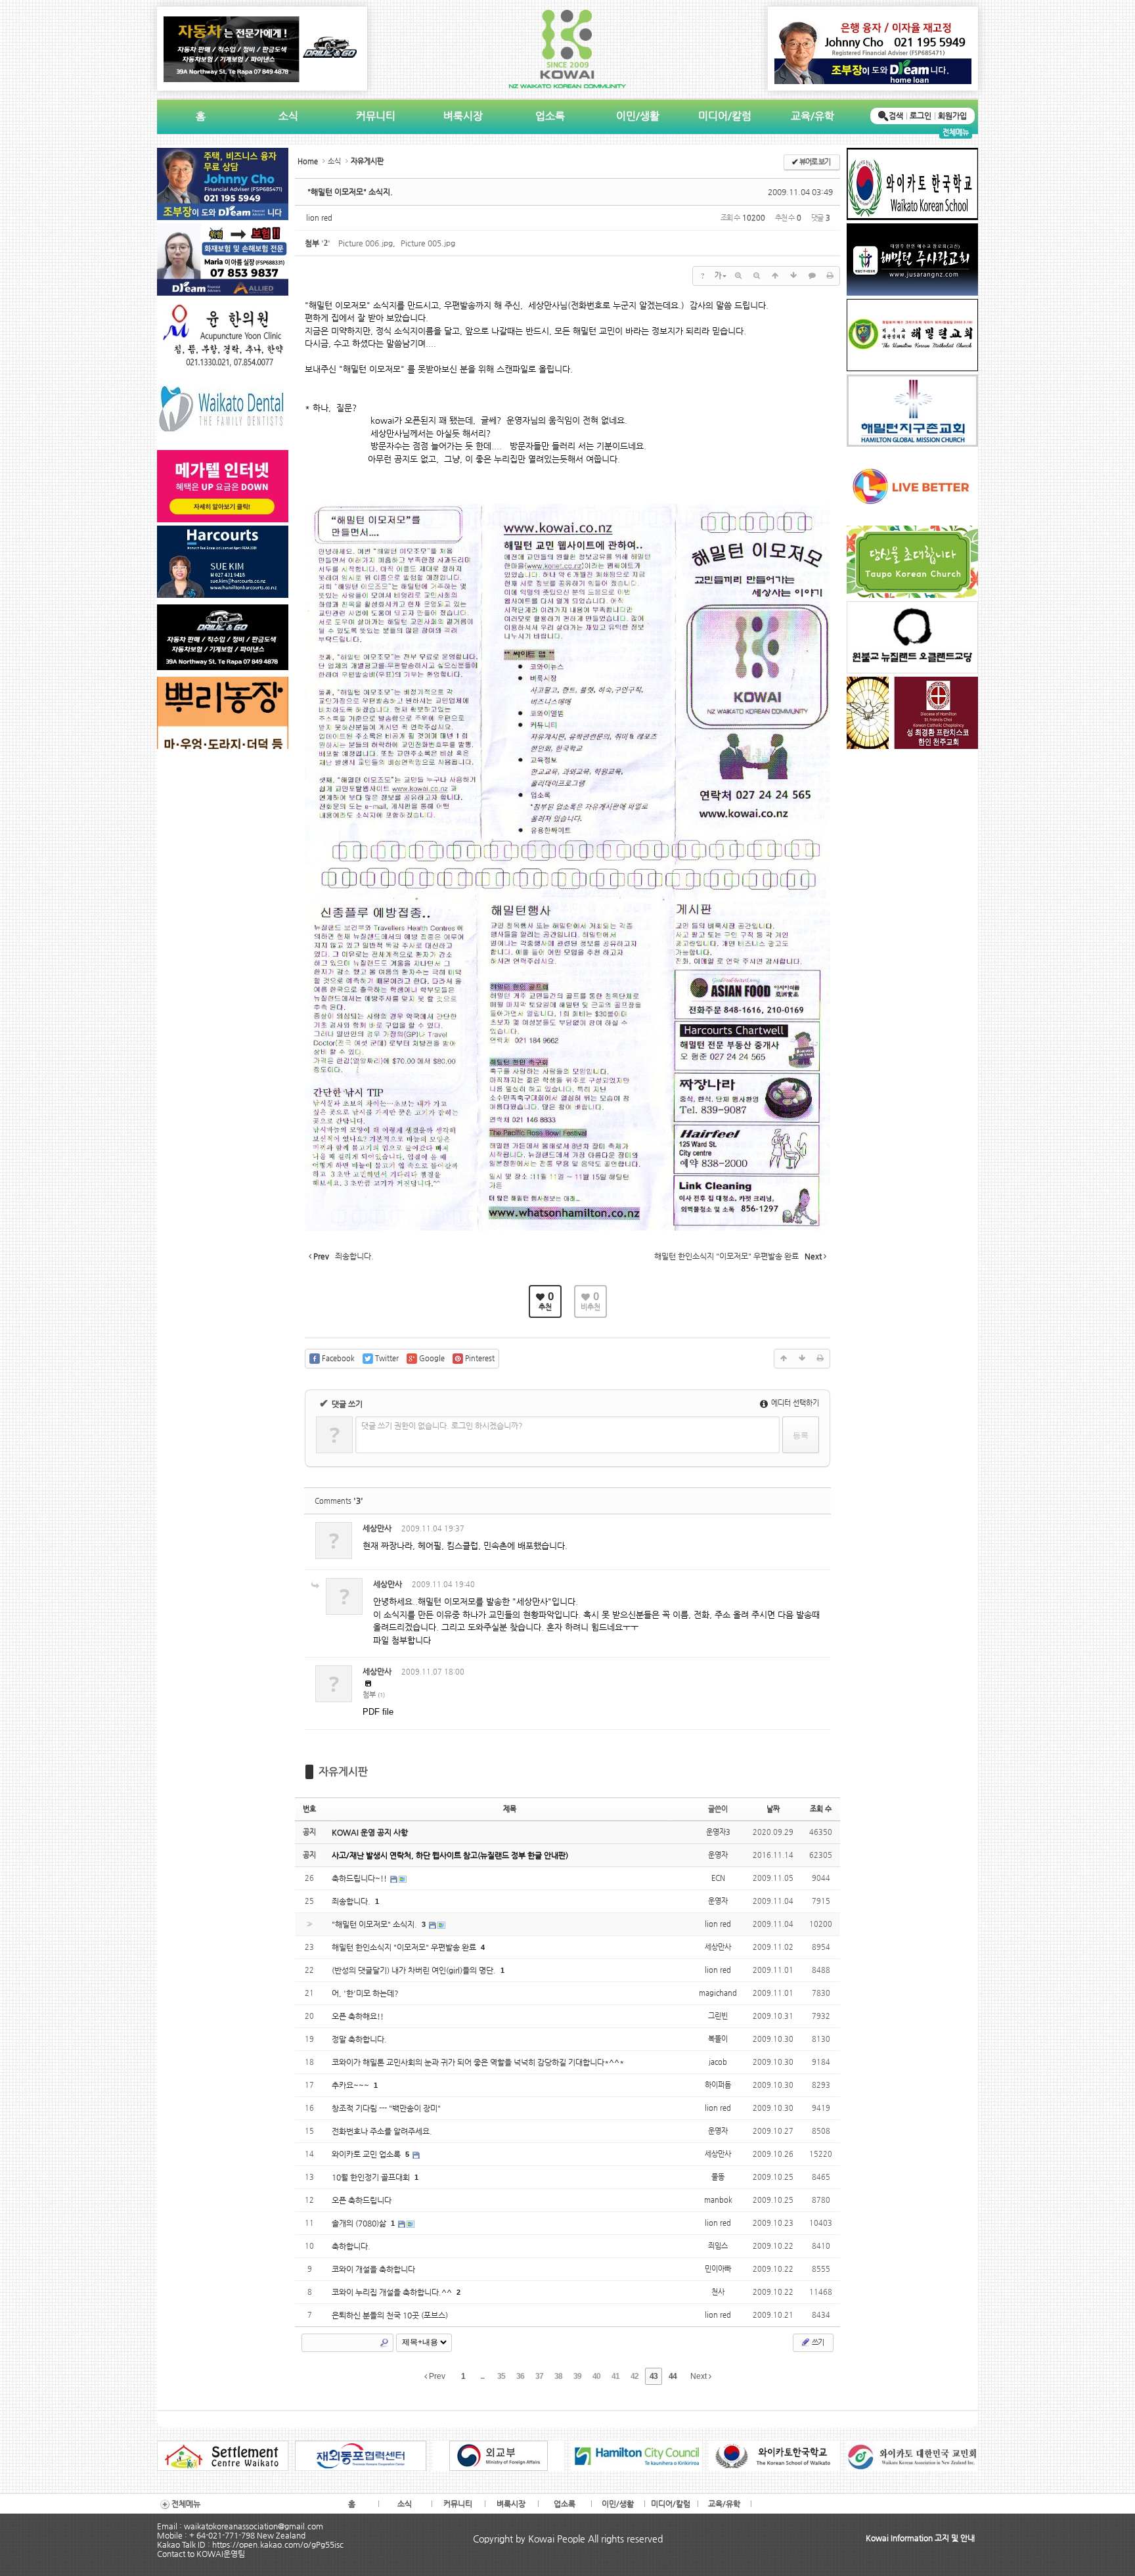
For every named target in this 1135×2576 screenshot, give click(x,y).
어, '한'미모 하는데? (365, 1993)
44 (673, 2376)
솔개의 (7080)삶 (360, 2223)
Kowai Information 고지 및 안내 (920, 2538)
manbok (718, 2200)
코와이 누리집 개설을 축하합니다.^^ (393, 2292)
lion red (319, 218)
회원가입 (952, 116)
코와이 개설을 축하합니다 (373, 2269)
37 (539, 2376)
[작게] (757, 276)
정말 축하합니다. (359, 2039)
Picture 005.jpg (428, 243)
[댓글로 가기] (812, 276)
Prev (436, 2376)
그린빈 (718, 2016)
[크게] (738, 276)
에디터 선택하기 (794, 1403)
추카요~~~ (351, 2085)
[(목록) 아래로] (793, 276)
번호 (309, 1809)
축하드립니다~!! (360, 1878)
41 (615, 2376)
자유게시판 (343, 1772)
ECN (718, 1878)
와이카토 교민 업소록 (367, 2154)
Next (700, 2376)
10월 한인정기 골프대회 (372, 2177)
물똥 (718, 2177)
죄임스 (718, 2246)
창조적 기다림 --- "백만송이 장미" (386, 2108)
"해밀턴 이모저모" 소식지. (350, 192)
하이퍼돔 (718, 2085)
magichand (718, 1993)
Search (384, 2343)
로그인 (921, 116)
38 (558, 2376)
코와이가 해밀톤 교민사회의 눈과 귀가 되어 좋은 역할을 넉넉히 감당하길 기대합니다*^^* (478, 2062)
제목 (510, 1809)
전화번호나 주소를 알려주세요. (382, 2131)
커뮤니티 (376, 116)
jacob (718, 2062)
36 (520, 2376)
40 (596, 2376)
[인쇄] (830, 276)
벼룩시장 (463, 116)
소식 (288, 116)
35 (501, 2376)
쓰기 (817, 2342)
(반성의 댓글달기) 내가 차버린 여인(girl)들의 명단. (415, 1970)
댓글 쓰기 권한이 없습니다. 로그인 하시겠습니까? (442, 1426)
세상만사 (377, 1528)
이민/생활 (638, 116)
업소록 (550, 116)
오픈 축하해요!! (358, 2016)
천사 (718, 2292)
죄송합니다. (352, 1901)
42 (634, 2376)
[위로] (775, 276)
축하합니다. (351, 2246)
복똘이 (718, 2039)
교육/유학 (812, 116)
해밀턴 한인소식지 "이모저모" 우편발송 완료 (405, 1947)
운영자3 (718, 1832)
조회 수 (821, 1809)
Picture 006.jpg (366, 243)
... (482, 2376)
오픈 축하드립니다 (362, 2200)
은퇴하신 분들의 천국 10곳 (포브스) (390, 2315)
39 (577, 2376)
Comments (339, 1501)
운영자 (718, 1855)
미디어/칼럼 (725, 116)
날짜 (773, 1809)
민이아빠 (718, 2269)
